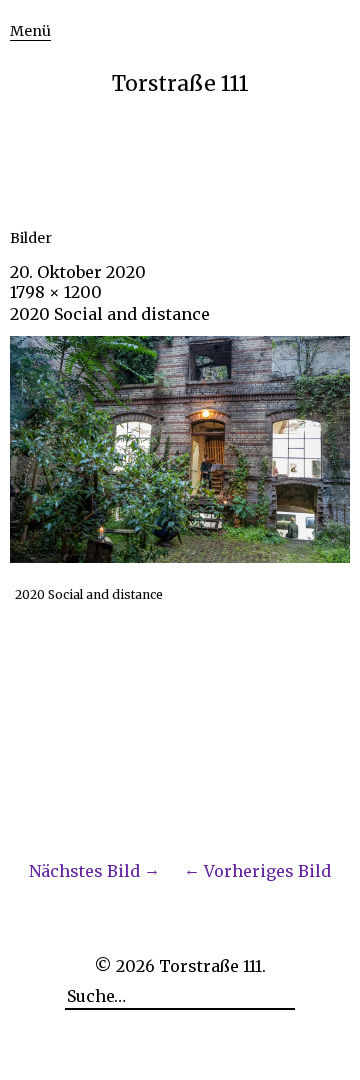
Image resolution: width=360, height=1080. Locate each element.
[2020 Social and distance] (180, 557)
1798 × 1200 (56, 292)
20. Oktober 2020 (78, 272)
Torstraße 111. (212, 966)
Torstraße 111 (180, 83)
